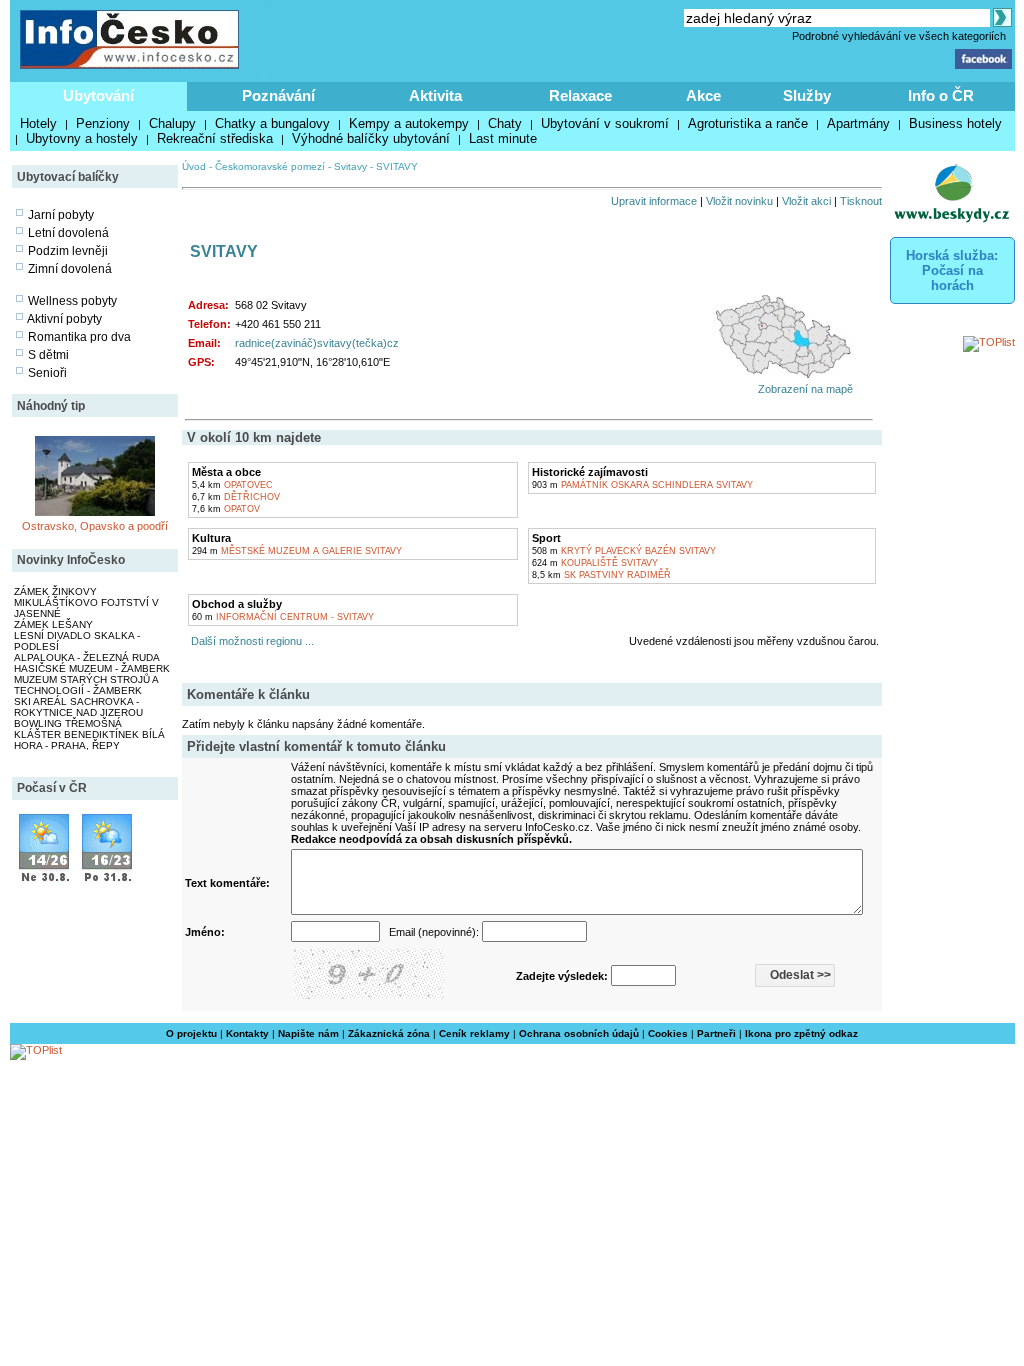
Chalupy (172, 123)
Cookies (668, 1033)
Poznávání (278, 95)
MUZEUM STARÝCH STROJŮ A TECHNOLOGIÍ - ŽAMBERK (86, 685)
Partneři (716, 1033)
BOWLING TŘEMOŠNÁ (68, 723)
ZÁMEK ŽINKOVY (55, 591)
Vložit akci (806, 201)
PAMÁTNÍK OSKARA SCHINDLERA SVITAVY (642, 485)
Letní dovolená (68, 233)
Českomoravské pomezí (270, 166)
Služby (807, 95)
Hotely (38, 123)
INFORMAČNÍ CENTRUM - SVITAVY (283, 617)
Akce (703, 95)
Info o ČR (941, 95)
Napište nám (308, 1033)
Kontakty (247, 1033)
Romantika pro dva (79, 337)
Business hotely (955, 123)
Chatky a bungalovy (272, 123)
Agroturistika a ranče (748, 123)
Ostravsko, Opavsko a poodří (95, 526)
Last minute (503, 138)
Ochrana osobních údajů (579, 1033)
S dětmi (48, 355)
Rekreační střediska (215, 138)
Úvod (194, 166)
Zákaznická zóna (389, 1033)
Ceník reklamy (474, 1033)
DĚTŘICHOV (236, 497)
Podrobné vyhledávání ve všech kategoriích (899, 36)
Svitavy (350, 166)
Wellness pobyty (72, 301)
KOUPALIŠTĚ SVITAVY (595, 563)
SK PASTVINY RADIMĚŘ (601, 575)
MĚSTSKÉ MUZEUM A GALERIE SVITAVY (297, 551)
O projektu (191, 1033)
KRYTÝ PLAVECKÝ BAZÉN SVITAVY (624, 551)
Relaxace (580, 95)
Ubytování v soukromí (605, 123)
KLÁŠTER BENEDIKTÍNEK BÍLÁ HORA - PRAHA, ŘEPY (89, 740)
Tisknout (861, 201)
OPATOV (226, 509)
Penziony (103, 123)
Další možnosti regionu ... (249, 641)
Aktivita (435, 95)
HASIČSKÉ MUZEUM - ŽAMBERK (92, 668)
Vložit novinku (739, 201)
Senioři (47, 373)
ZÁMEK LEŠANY (53, 624)
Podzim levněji (68, 251)
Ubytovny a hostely (82, 138)
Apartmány (858, 123)
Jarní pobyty (61, 215)
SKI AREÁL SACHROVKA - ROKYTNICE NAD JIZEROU (78, 707)
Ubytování (98, 95)
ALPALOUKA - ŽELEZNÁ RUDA (87, 657)
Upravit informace (654, 201)
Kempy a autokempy (409, 123)
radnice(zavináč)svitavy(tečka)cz (317, 343)
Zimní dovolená (70, 269)
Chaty (505, 123)
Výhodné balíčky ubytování (371, 138)
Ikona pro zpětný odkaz (801, 1033)
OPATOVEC (232, 485)
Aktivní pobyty (64, 319)
